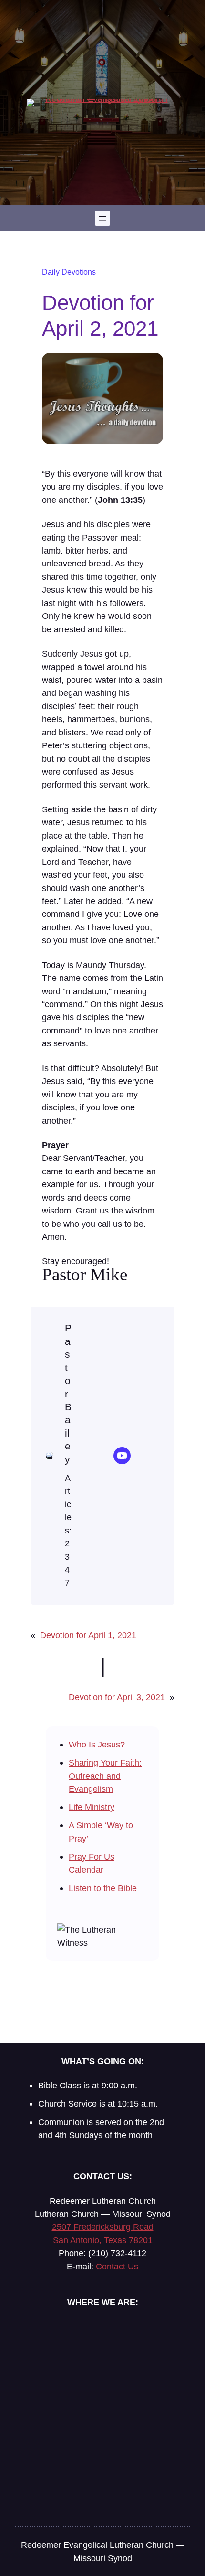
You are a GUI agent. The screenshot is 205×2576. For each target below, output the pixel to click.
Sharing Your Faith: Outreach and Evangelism (105, 1776)
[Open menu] (102, 218)
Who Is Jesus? (97, 1744)
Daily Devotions (69, 272)
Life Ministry (92, 1807)
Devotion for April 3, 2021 (117, 1697)
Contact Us (117, 2266)
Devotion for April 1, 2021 (88, 1635)
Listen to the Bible (103, 1888)
